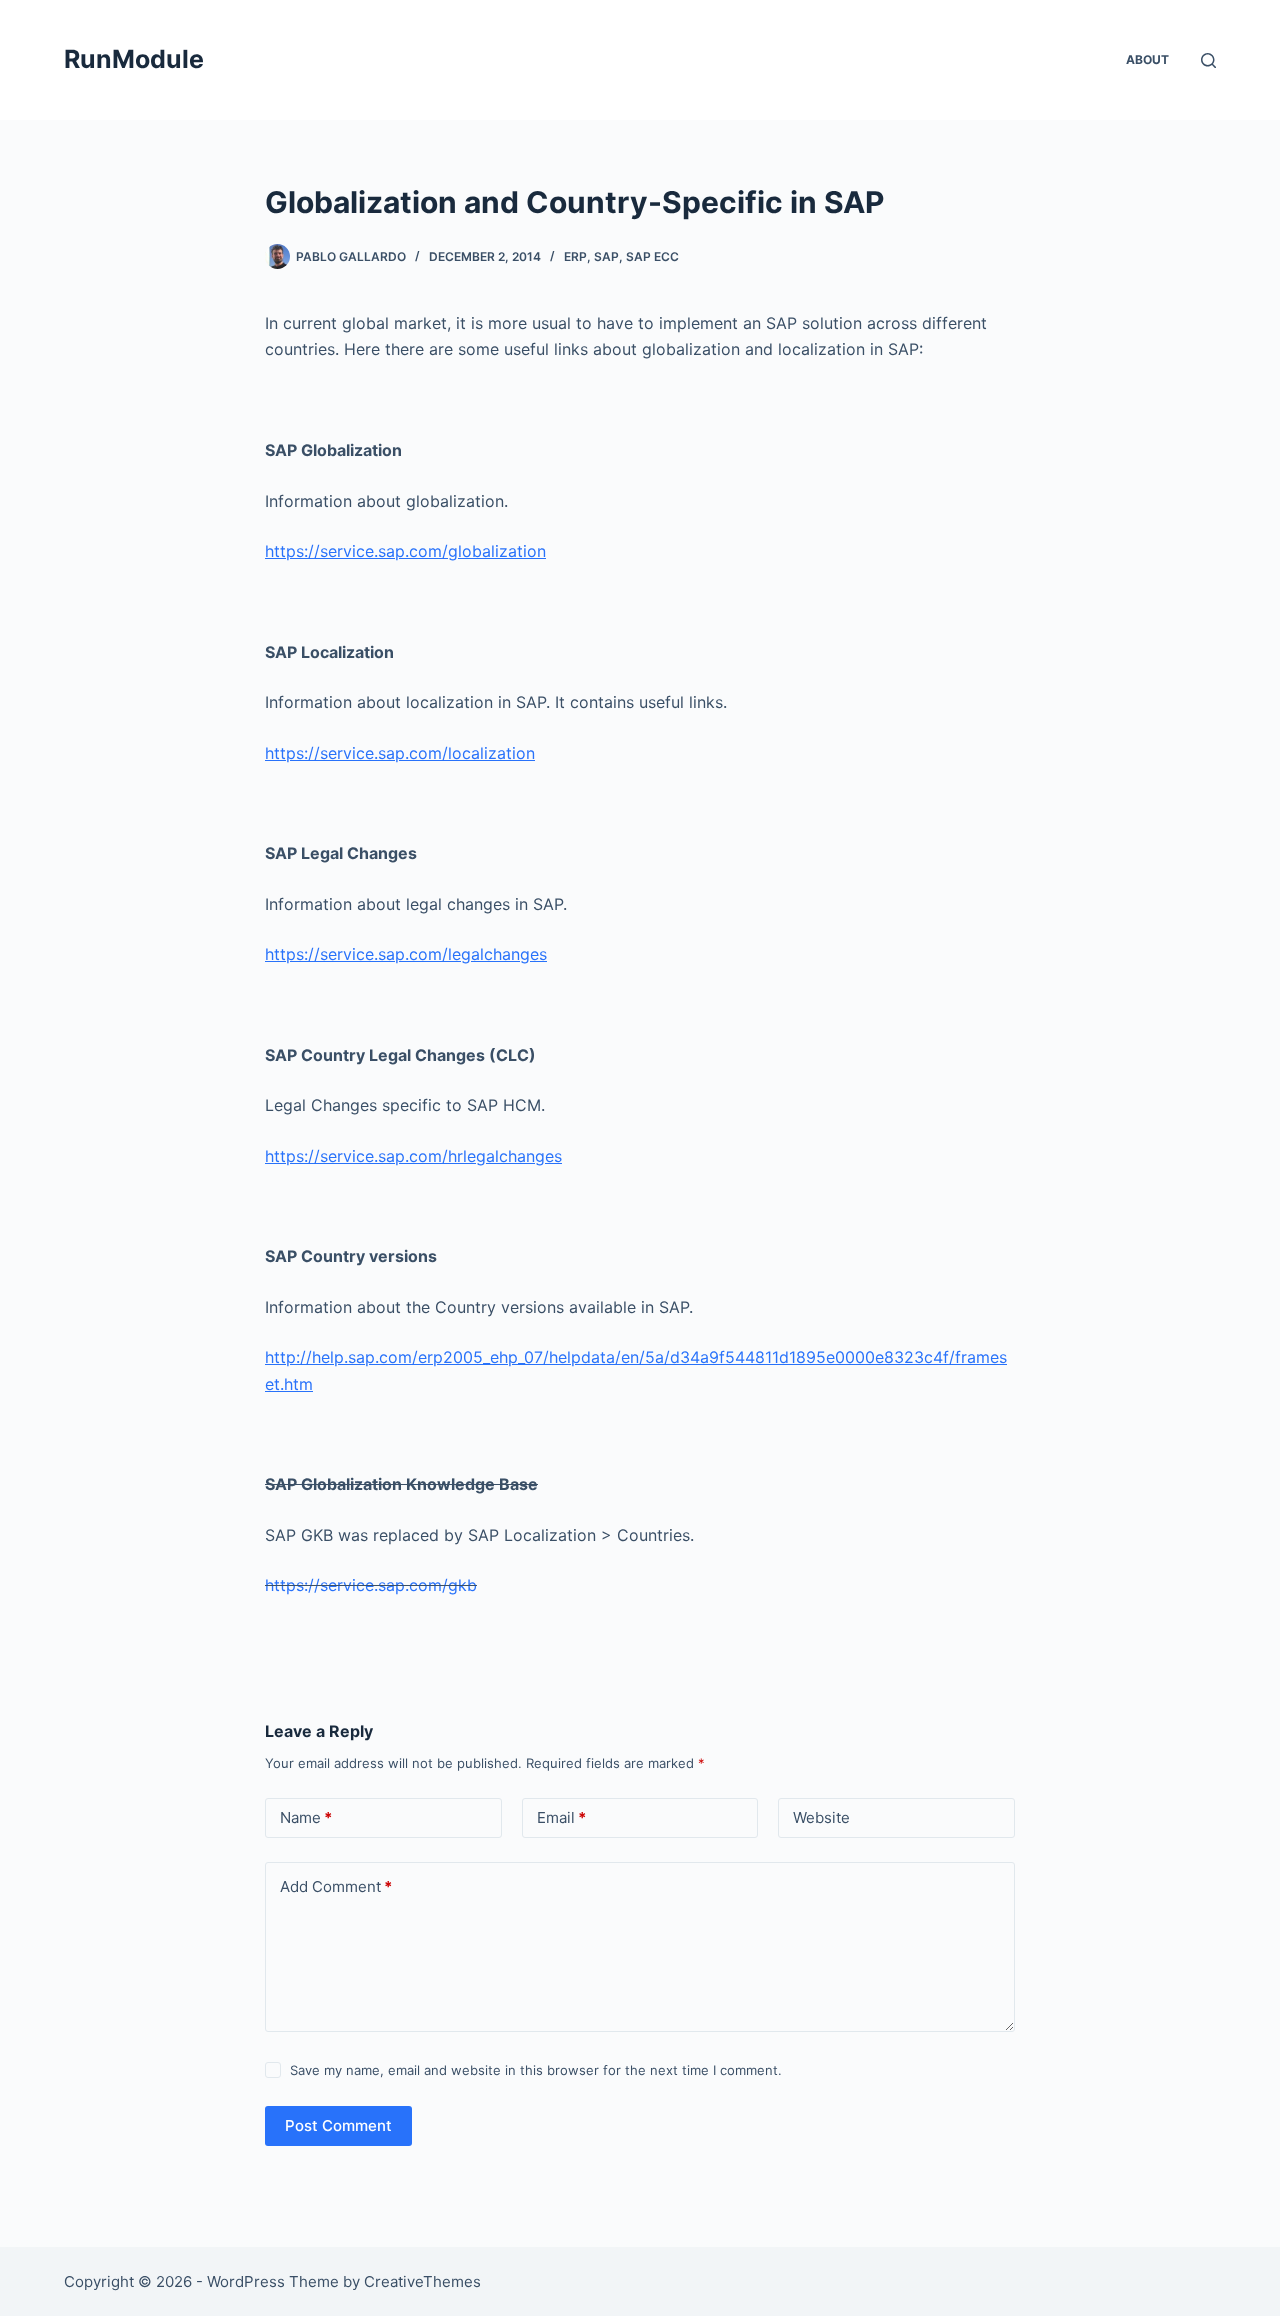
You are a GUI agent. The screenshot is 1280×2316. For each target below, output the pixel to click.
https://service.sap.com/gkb (371, 1585)
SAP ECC (652, 256)
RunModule (134, 59)
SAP (606, 256)
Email (561, 1817)
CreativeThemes (422, 2281)
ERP (575, 256)
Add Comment (336, 1886)
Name (306, 1817)
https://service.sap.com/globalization (405, 551)
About (1147, 59)
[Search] (1208, 60)
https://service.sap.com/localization (400, 753)
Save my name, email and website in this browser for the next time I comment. (536, 2070)
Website (821, 1817)
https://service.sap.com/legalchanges (406, 954)
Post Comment (338, 2125)
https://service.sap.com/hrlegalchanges (413, 1156)
